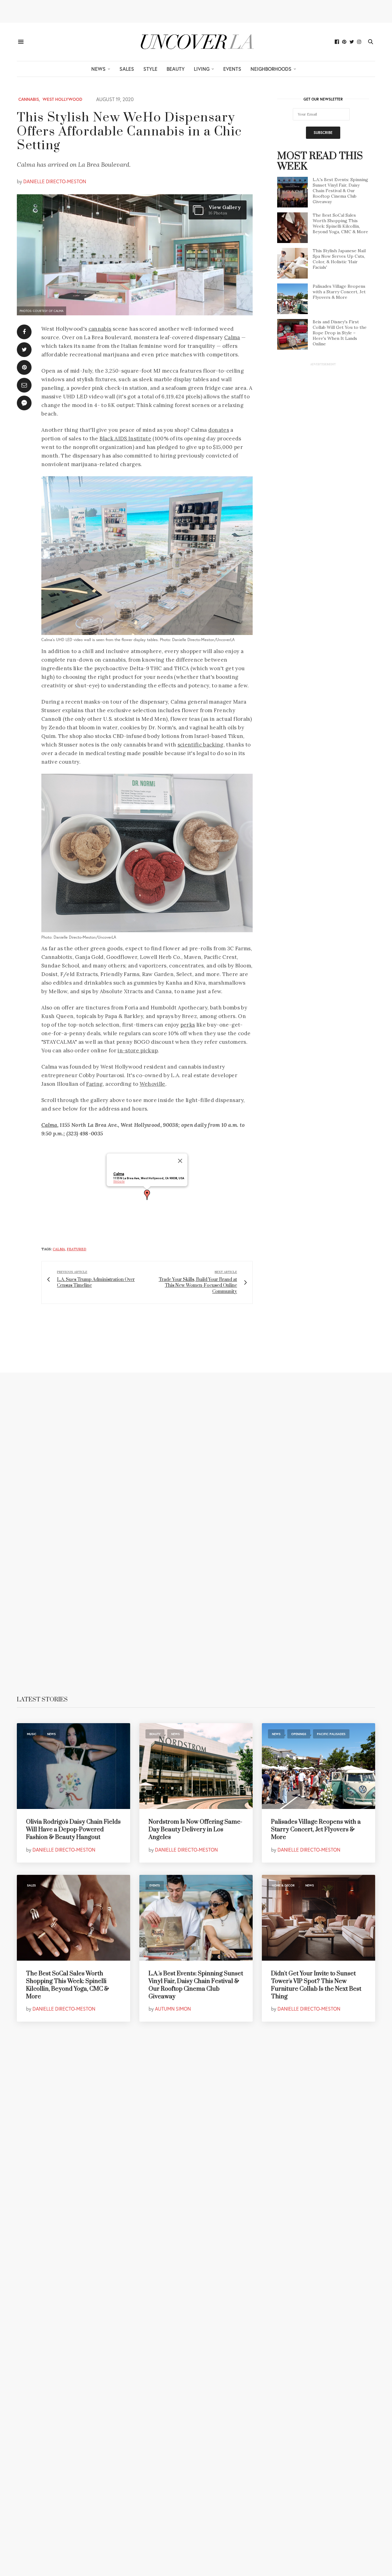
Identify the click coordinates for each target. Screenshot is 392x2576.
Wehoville (153, 1084)
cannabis (100, 329)
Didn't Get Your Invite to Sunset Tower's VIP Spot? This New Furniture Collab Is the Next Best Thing (316, 1985)
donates (219, 430)
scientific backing (201, 745)
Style (150, 69)
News (98, 69)
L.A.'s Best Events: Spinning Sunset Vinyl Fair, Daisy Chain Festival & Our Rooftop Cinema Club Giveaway (340, 191)
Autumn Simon (173, 2009)
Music (32, 1734)
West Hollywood (62, 99)
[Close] (180, 1161)
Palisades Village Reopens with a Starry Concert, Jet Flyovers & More (339, 292)
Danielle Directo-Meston (55, 181)
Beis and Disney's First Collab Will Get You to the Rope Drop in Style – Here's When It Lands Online (340, 333)
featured (77, 1249)
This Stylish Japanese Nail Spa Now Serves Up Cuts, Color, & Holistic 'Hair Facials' (339, 259)
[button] (147, 1195)
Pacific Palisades (331, 1734)
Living (202, 69)
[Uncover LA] (196, 42)
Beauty (176, 69)
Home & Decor (283, 1885)
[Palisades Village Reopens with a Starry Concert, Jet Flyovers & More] (318, 1766)
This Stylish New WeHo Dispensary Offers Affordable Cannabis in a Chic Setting (129, 132)
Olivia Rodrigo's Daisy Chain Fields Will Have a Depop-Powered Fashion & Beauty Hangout (73, 1830)
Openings (299, 1734)
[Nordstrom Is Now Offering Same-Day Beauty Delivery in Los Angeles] (196, 1766)
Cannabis (29, 99)
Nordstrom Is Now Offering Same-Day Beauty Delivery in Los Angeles (195, 1830)
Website (119, 1182)
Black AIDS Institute (125, 439)
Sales (127, 69)
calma (59, 1249)
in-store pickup (138, 1051)
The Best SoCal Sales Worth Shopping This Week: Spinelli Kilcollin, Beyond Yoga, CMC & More (340, 223)
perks (188, 1025)
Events (232, 69)
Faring (94, 1084)
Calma (232, 337)
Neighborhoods (271, 69)
